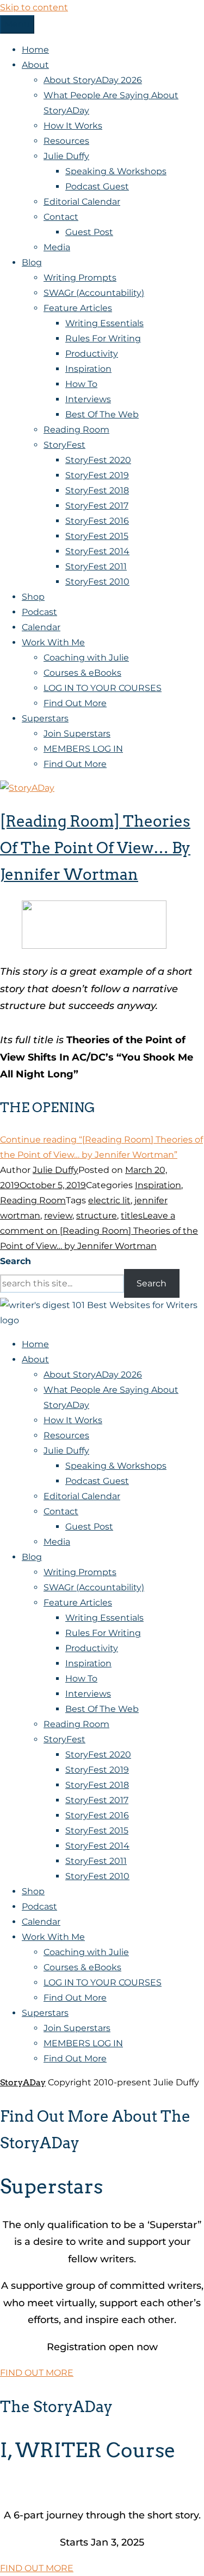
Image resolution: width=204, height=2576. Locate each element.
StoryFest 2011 (96, 566)
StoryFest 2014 (97, 551)
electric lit (109, 1200)
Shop (33, 597)
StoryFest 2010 (97, 582)
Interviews (88, 399)
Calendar (41, 627)
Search (16, 1261)
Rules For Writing (103, 338)
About (35, 65)
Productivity (92, 354)
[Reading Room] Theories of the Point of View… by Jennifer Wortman (95, 848)
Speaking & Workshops (116, 171)
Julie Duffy (66, 156)
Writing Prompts (80, 278)
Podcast (39, 612)
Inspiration (88, 369)
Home (35, 50)
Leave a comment (99, 1231)
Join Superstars (77, 734)
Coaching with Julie (86, 658)
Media (57, 247)
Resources (66, 141)
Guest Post (89, 232)
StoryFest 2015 (97, 536)
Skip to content (34, 7)
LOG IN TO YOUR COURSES (103, 688)
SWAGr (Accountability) (94, 293)
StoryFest (64, 445)
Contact (61, 217)
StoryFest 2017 (97, 506)
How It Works (73, 126)
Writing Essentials (104, 323)
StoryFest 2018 (97, 490)
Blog (32, 262)
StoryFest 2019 (97, 475)
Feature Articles (78, 308)
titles (132, 1216)
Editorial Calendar (82, 202)
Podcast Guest (97, 186)
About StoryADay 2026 (93, 80)
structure (97, 1216)
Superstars (45, 718)
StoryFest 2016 (97, 521)
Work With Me (53, 642)
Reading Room (76, 430)
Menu (17, 24)
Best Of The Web (102, 414)
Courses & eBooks (82, 673)
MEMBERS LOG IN (83, 749)
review (58, 1216)
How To (81, 384)
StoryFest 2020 (98, 460)
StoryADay (23, 2082)
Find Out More (75, 703)
